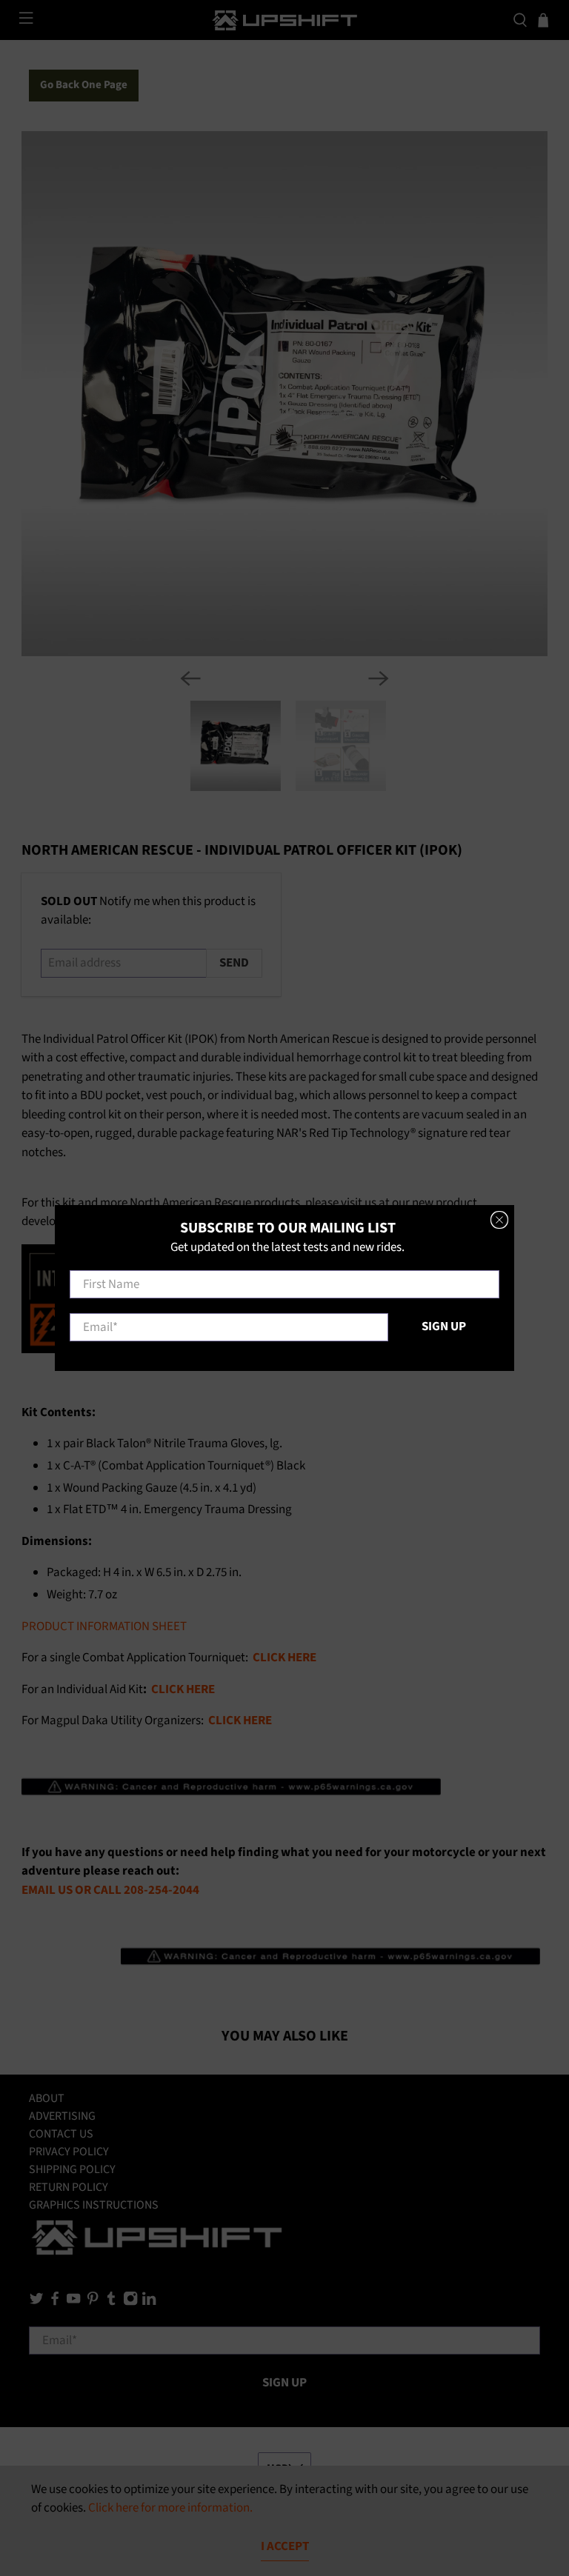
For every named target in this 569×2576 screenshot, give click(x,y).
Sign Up (444, 1327)
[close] (499, 1220)
